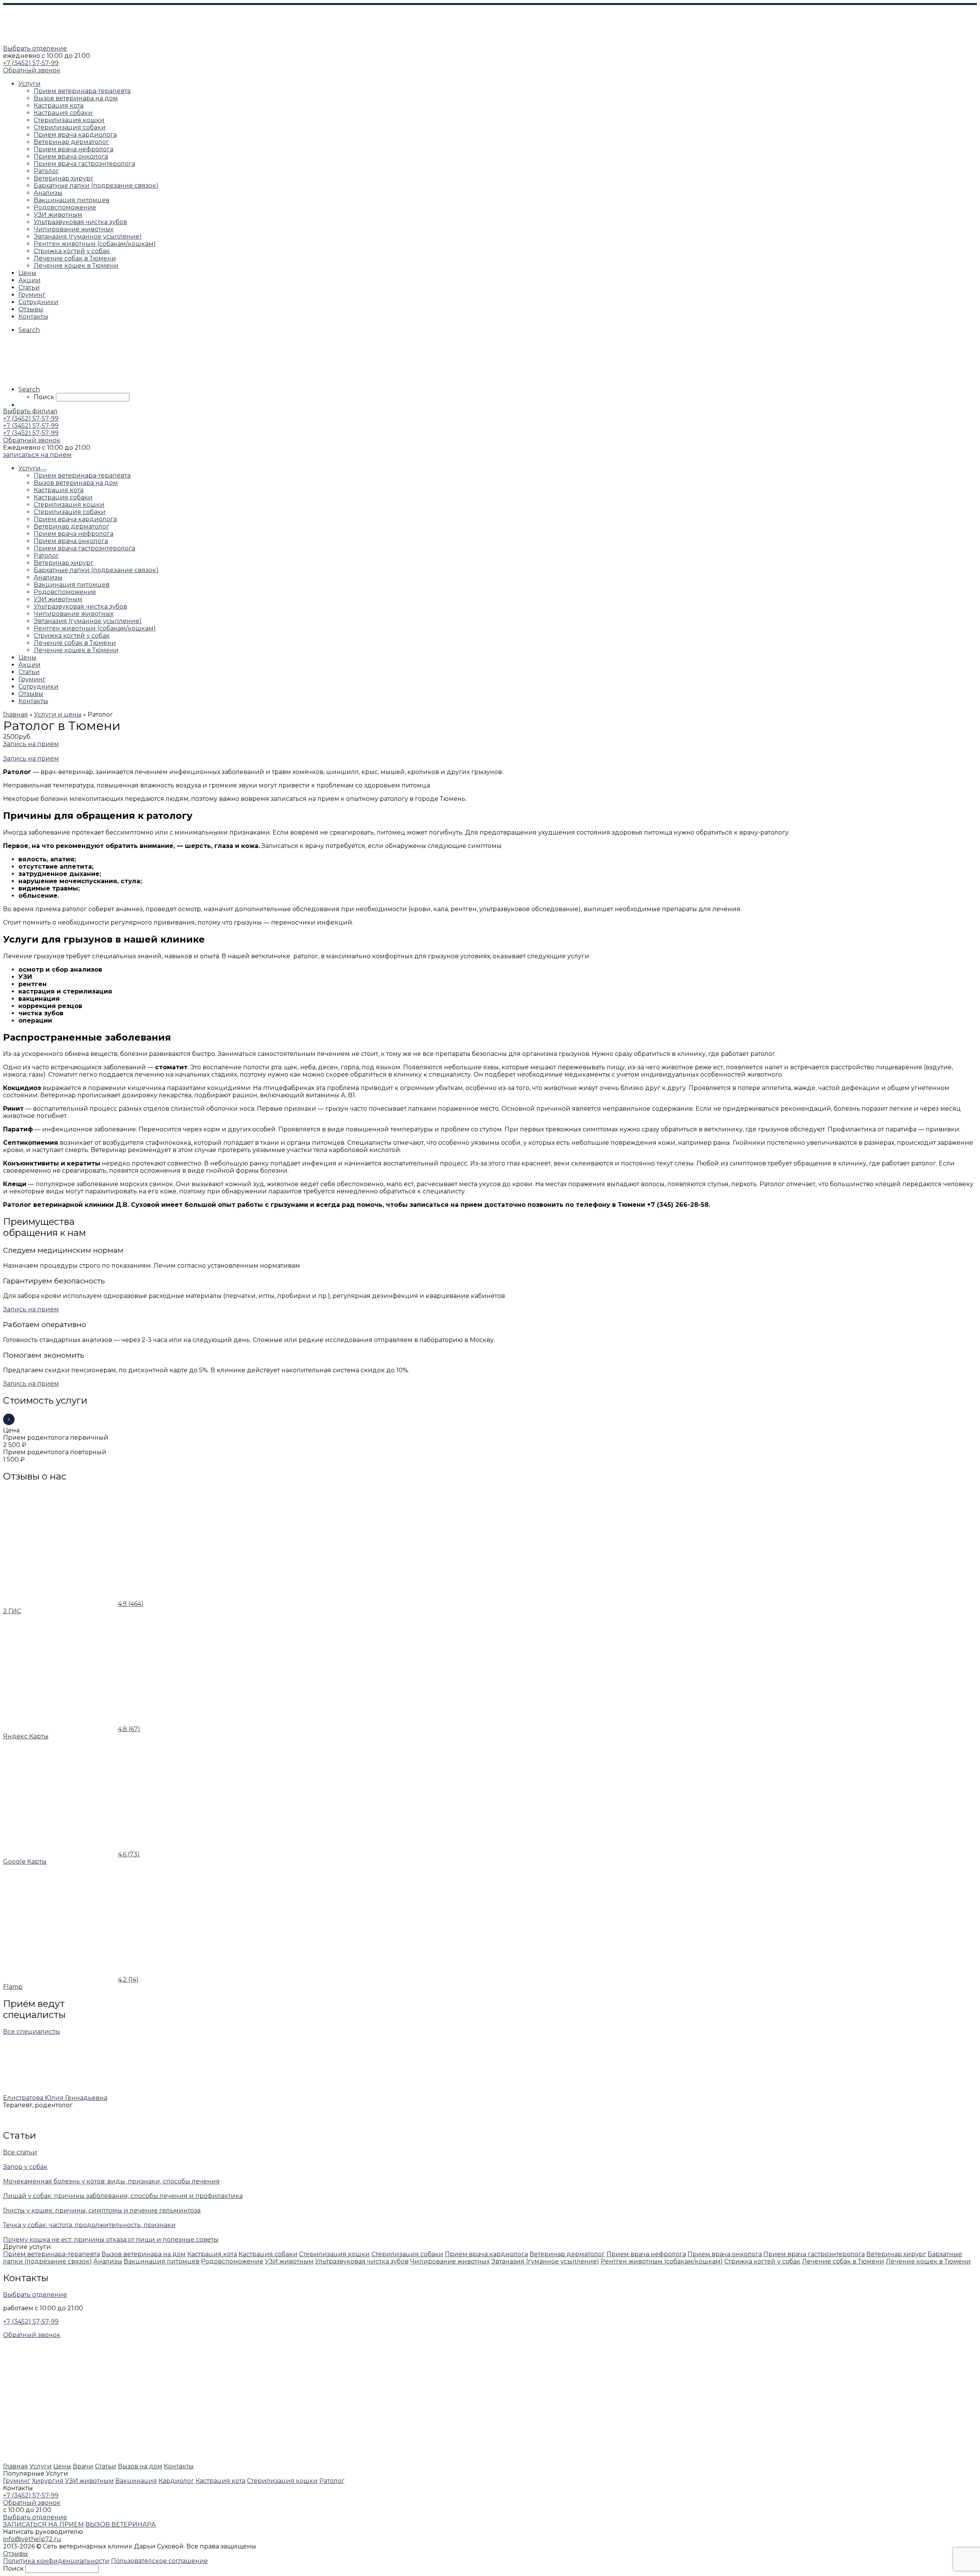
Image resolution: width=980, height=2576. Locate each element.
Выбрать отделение (35, 48)
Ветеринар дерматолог (567, 2254)
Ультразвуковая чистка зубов (362, 2261)
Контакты (179, 2466)
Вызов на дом (140, 2466)
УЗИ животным (289, 2261)
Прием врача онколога (725, 2254)
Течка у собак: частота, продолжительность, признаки (89, 2225)
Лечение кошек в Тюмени (928, 2261)
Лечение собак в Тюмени (843, 2261)
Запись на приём (31, 744)
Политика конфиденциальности (56, 2561)
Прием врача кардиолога (486, 2254)
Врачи (83, 2466)
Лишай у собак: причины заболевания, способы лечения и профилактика (123, 2196)
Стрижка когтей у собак (762, 2261)
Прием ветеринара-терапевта (51, 2254)
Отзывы (16, 2554)
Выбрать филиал (30, 411)
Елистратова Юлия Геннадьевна (55, 2098)
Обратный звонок (32, 70)
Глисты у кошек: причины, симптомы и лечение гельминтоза (102, 2210)
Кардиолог (176, 2481)
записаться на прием (37, 455)
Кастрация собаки (268, 2254)
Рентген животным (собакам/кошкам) (662, 2261)
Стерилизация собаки (407, 2254)
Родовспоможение (232, 2261)
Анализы (108, 2261)
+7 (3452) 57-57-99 (31, 63)
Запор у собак (25, 2167)
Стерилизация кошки (334, 2254)
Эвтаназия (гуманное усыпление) (545, 2261)
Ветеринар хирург (896, 2254)
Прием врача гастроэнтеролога (814, 2254)
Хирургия (48, 2481)
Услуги (41, 2466)
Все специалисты (32, 2032)
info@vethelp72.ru (32, 2539)
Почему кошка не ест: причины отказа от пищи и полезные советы (111, 2240)
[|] (51, 41)
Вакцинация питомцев (162, 2261)
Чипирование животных (450, 2261)
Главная (16, 2466)
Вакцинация (136, 2481)
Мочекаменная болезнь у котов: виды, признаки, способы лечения (111, 2181)
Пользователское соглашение (159, 2561)
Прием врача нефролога (646, 2254)
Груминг (17, 2481)
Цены (62, 2466)
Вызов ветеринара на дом (144, 2254)
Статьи (106, 2466)
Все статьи (20, 2152)
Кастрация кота (212, 2254)
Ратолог (332, 2481)
